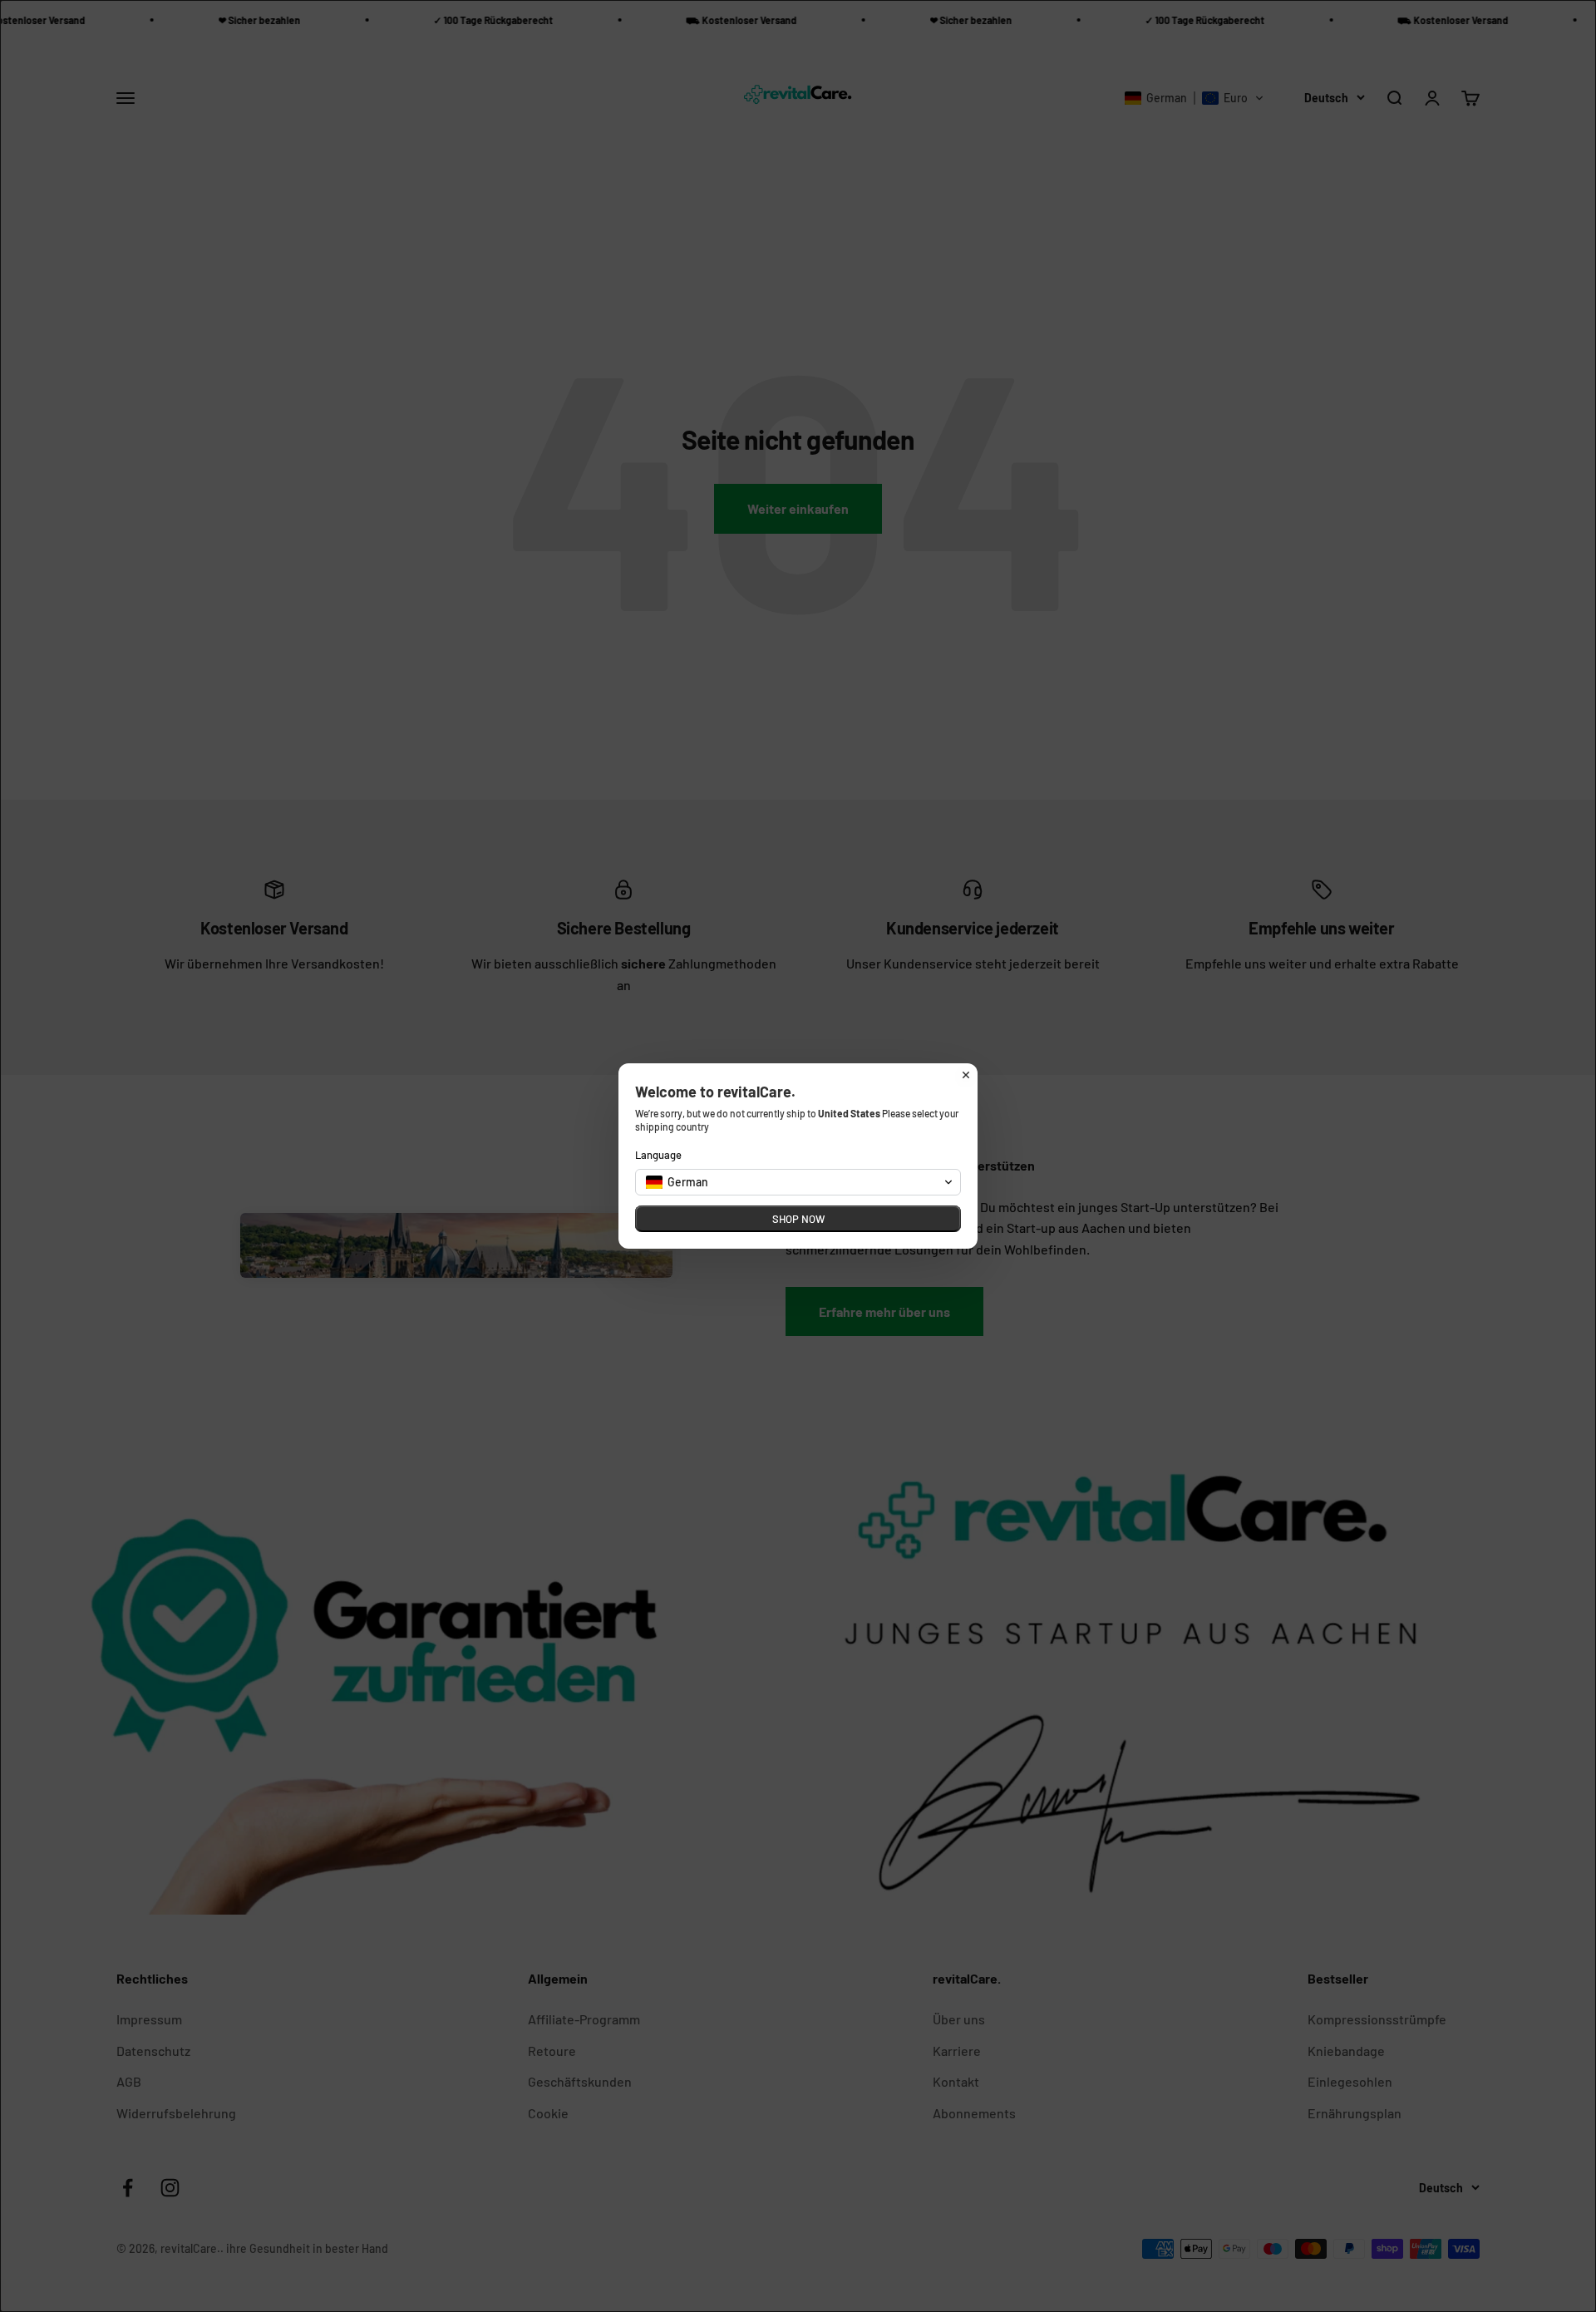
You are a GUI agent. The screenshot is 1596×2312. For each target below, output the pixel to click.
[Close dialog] (966, 1075)
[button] (798, 1182)
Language (658, 1155)
